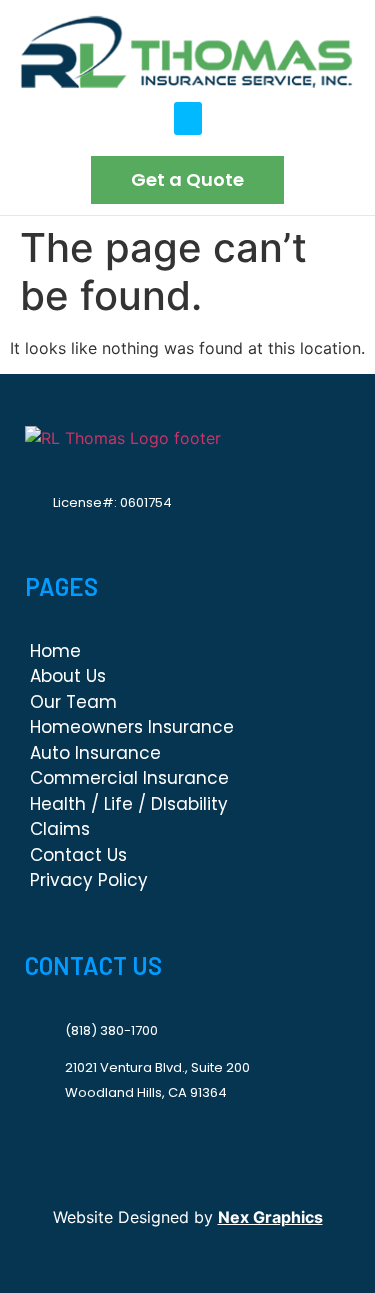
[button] (188, 118)
